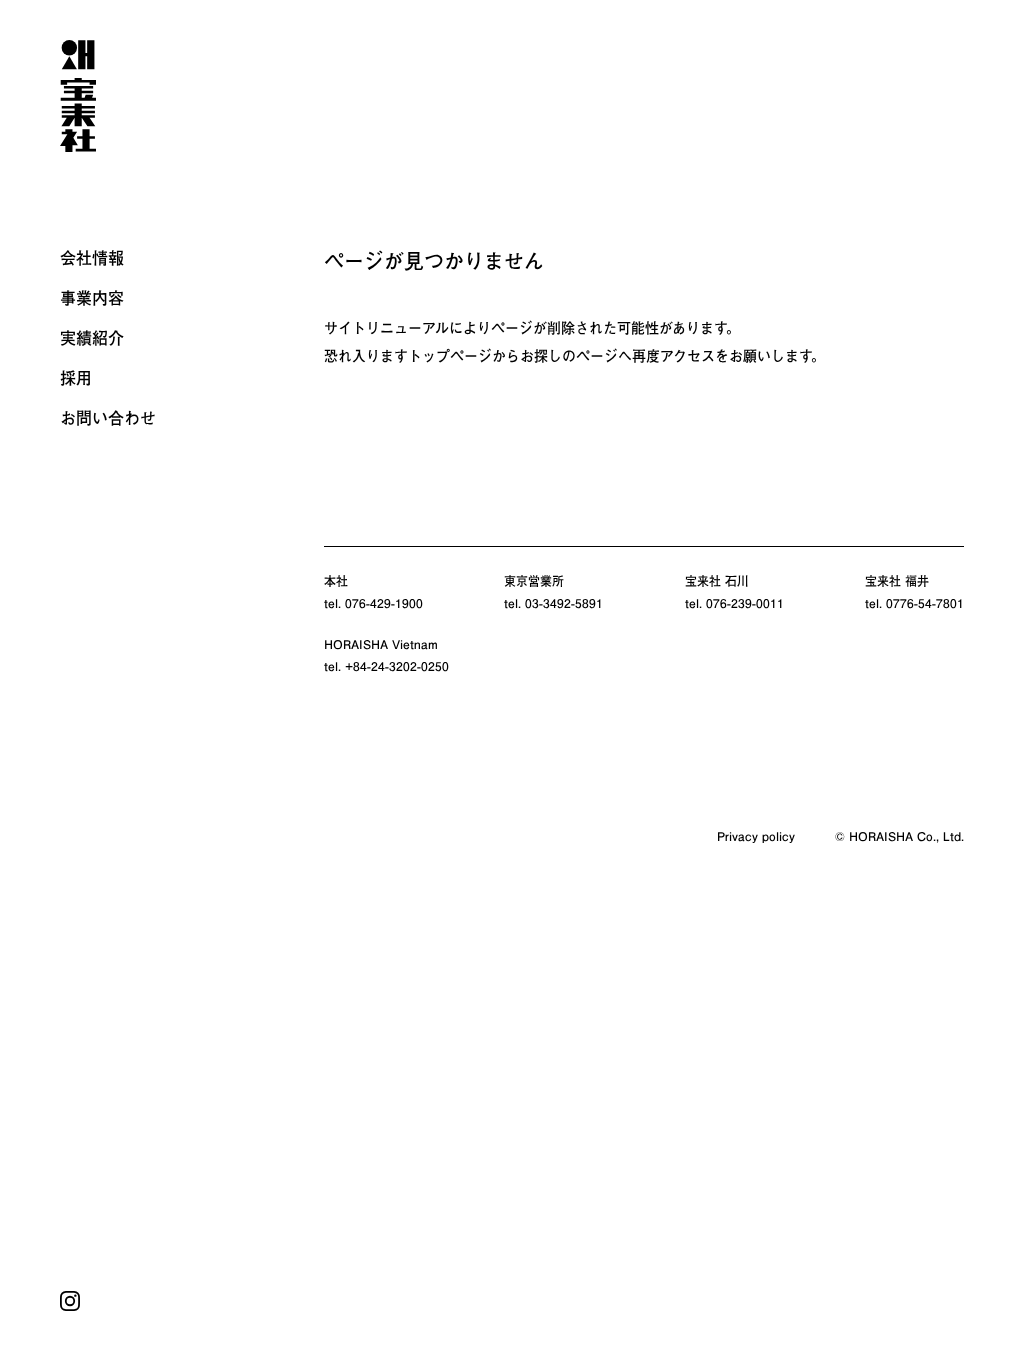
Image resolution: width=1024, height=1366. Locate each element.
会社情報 (92, 258)
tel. (373, 603)
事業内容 (92, 298)
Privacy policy (756, 836)
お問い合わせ (108, 418)
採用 (76, 378)
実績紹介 (92, 338)
